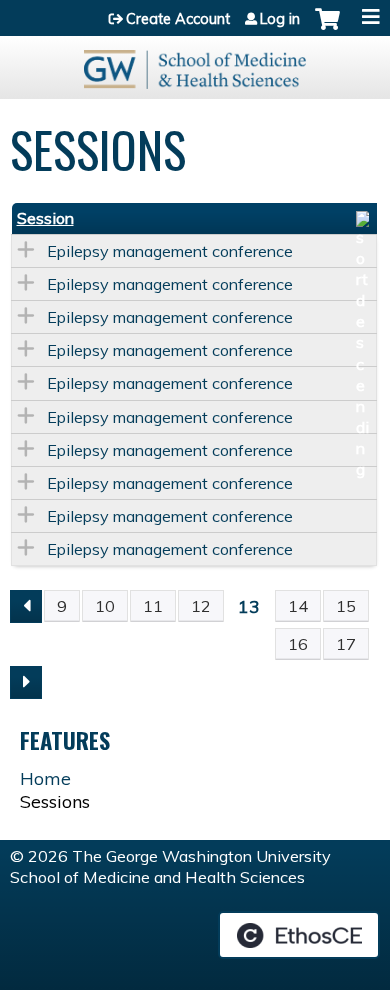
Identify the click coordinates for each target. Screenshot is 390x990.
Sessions (55, 801)
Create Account (178, 19)
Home (45, 778)
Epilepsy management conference (170, 251)
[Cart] (327, 29)
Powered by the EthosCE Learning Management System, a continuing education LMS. (299, 935)
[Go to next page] (26, 682)
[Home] (195, 62)
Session (45, 218)
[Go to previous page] (26, 606)
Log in (280, 19)
